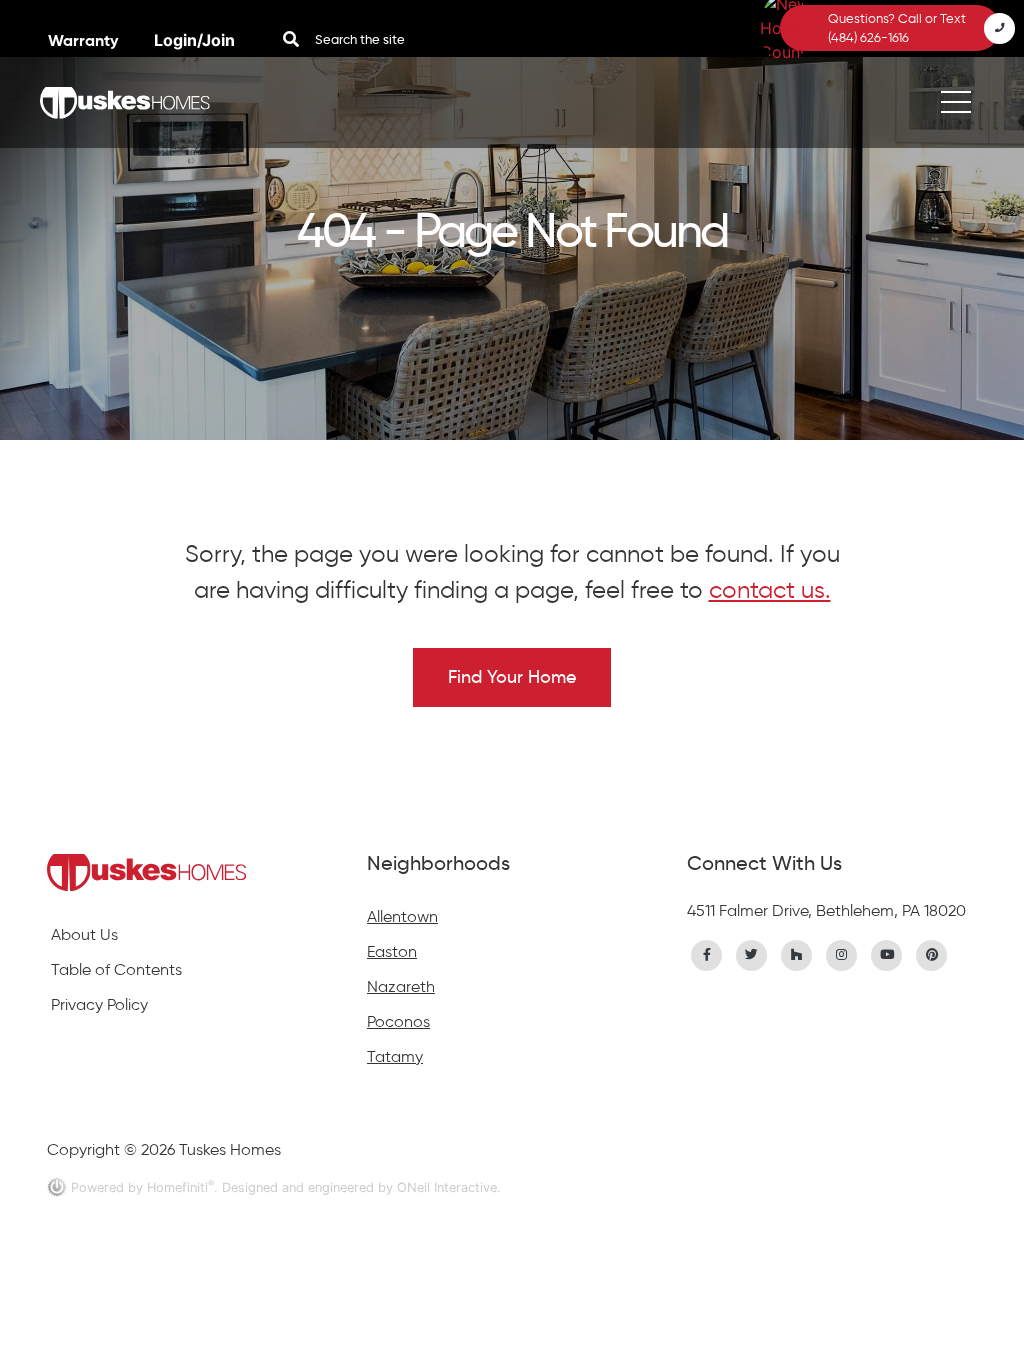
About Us (84, 934)
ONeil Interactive (447, 1187)
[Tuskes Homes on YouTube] (887, 953)
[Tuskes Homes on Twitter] (752, 953)
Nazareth (401, 986)
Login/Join (194, 40)
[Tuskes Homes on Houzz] (797, 953)
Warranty (85, 40)
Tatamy (395, 1056)
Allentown (402, 916)
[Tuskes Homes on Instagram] (842, 953)
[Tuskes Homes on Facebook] (707, 953)
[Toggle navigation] (956, 102)
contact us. (770, 589)
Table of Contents (116, 969)
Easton (392, 951)
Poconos (398, 1021)
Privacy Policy (99, 1004)
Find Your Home (512, 677)
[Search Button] (291, 39)
